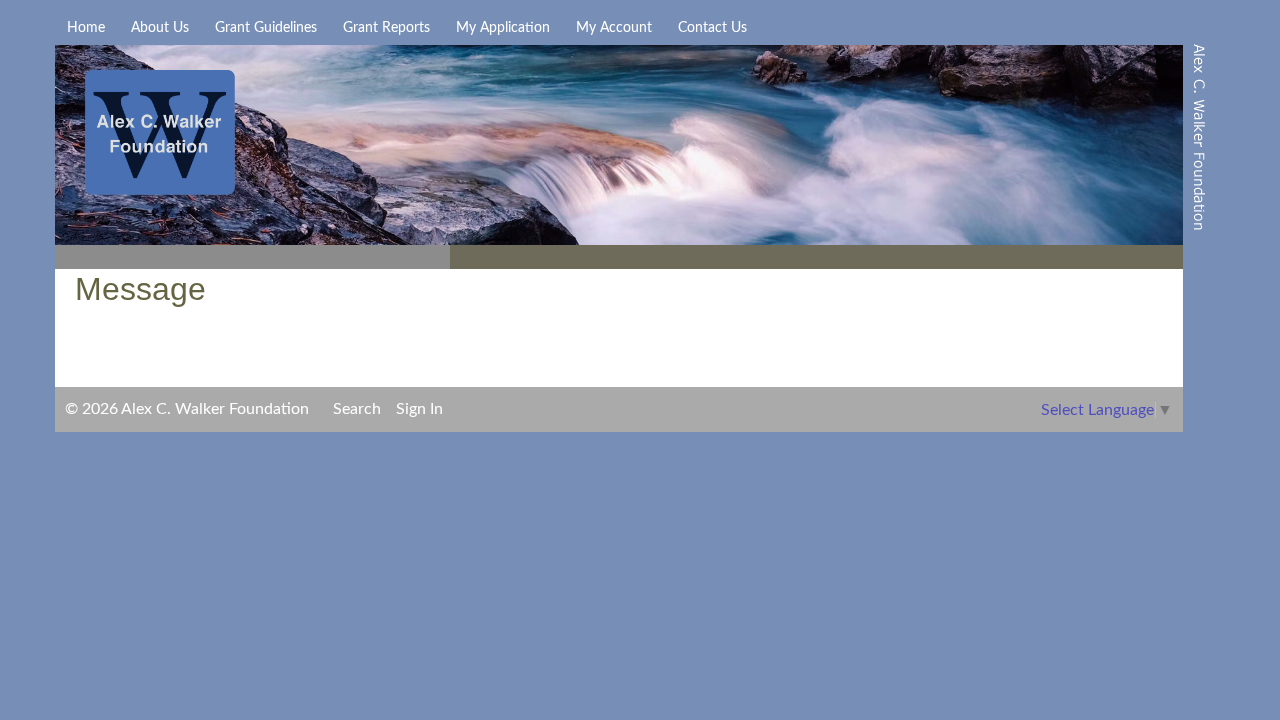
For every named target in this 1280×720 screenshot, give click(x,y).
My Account (614, 28)
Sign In (419, 409)
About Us (160, 28)
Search (357, 409)
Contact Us (712, 28)
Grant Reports (386, 28)
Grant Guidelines (266, 28)
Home (86, 28)
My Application (503, 28)
